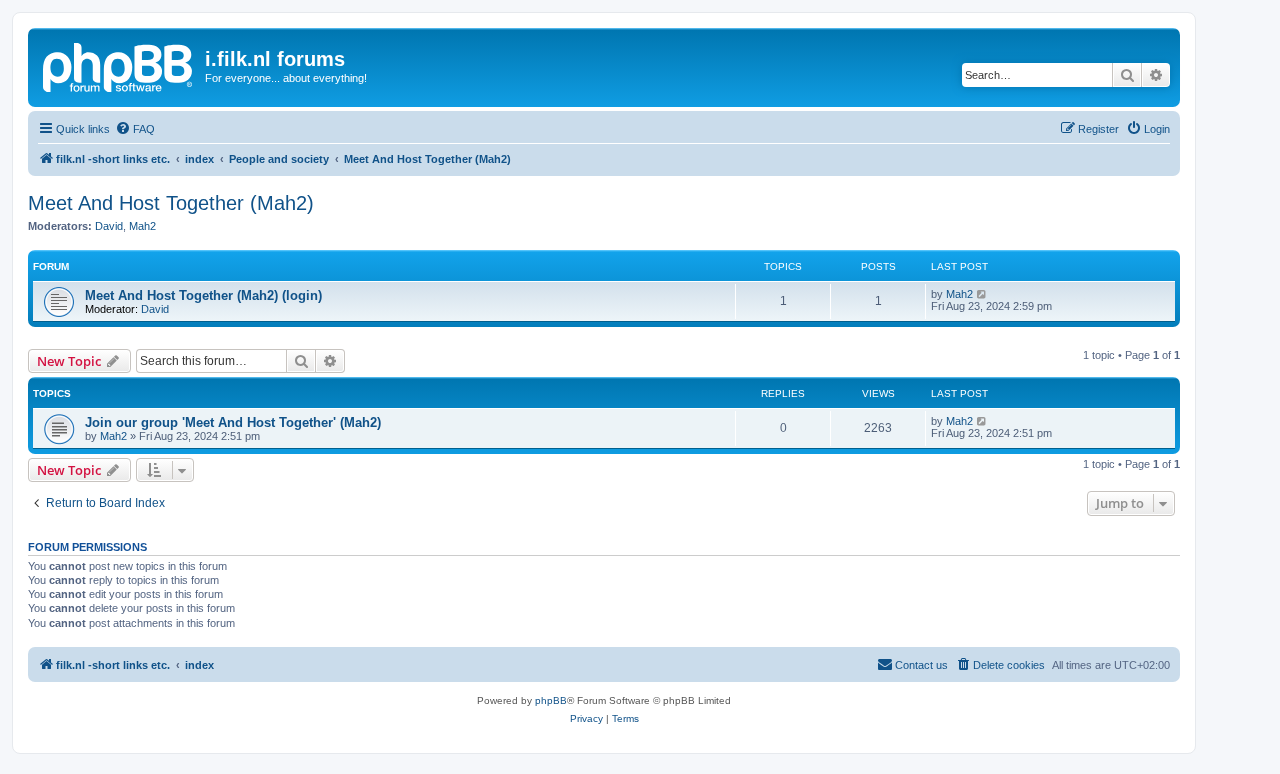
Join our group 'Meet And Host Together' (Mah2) (233, 422)
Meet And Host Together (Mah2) (171, 203)
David (109, 226)
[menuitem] (135, 129)
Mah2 (142, 226)
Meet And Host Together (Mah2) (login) (203, 295)
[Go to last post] (982, 421)
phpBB (551, 700)
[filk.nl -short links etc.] (119, 65)
